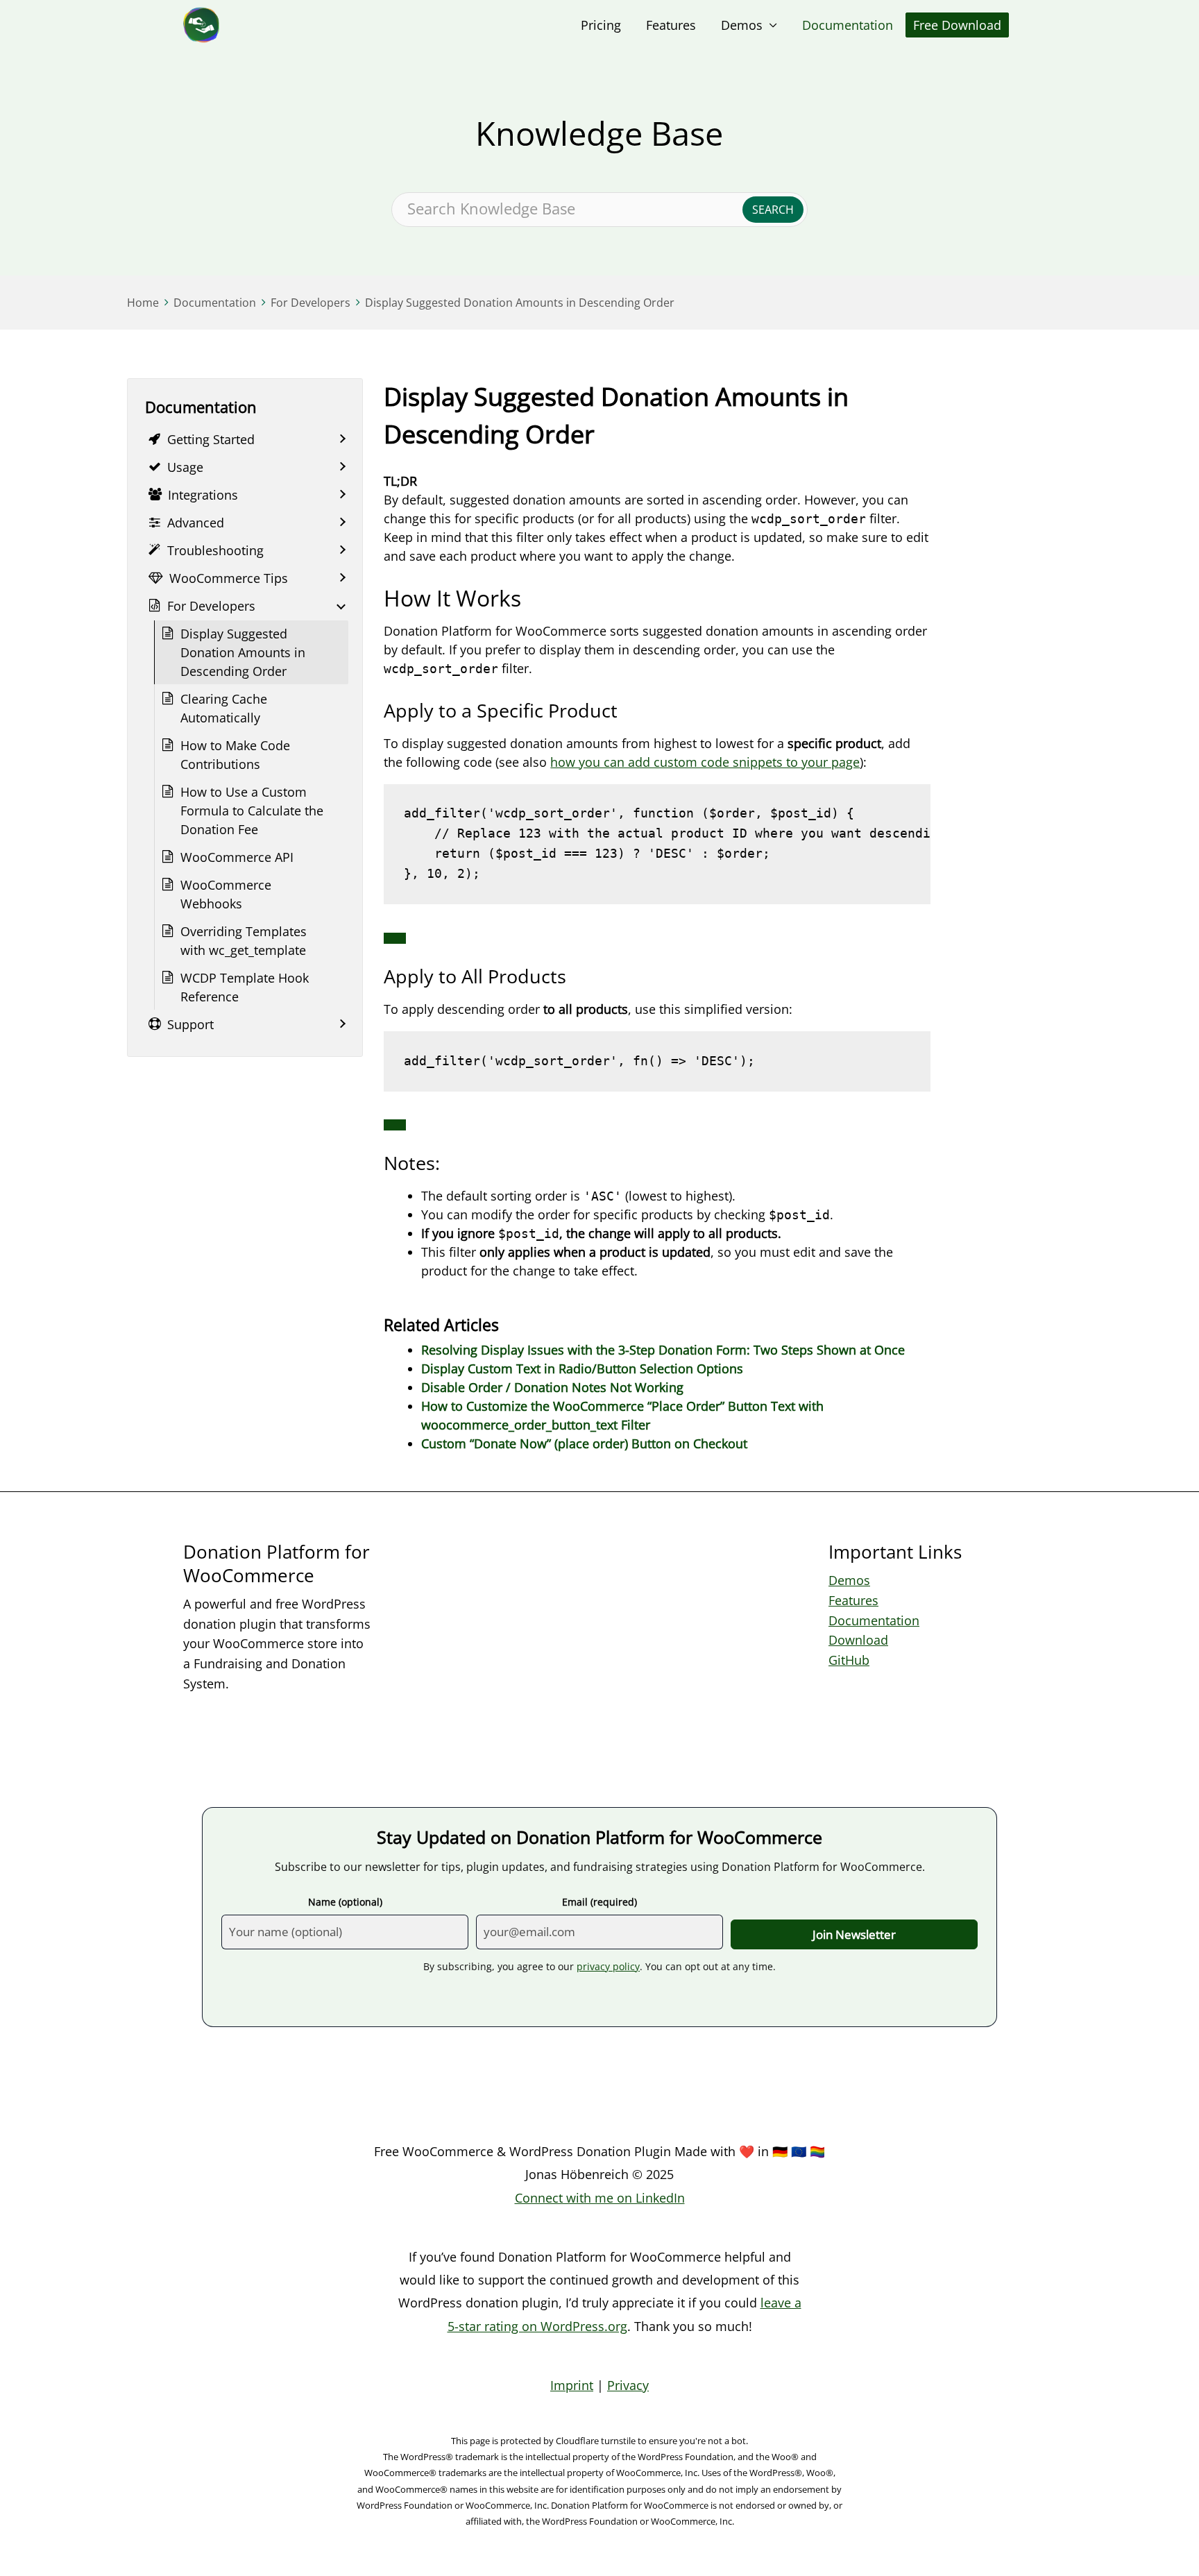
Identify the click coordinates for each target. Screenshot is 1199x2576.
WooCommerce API (237, 857)
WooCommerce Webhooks (226, 894)
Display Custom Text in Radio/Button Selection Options (582, 1368)
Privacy (628, 2385)
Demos (742, 25)
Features (671, 25)
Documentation (848, 25)
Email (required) (599, 1902)
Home (143, 303)
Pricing (601, 25)
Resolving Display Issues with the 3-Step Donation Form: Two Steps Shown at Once (663, 1350)
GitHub (849, 1660)
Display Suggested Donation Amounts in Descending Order (520, 303)
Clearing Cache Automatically (224, 708)
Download (858, 1640)
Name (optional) (345, 1902)
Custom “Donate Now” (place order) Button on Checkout (584, 1443)
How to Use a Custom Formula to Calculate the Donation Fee (252, 811)
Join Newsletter (854, 1934)
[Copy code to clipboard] (395, 938)
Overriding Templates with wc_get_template (244, 941)
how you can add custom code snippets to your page (705, 762)
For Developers (311, 303)
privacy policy (608, 1967)
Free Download (957, 25)
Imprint (572, 2385)
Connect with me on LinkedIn (600, 2198)
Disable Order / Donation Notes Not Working (552, 1387)
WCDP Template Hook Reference (245, 987)
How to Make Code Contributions (235, 755)
